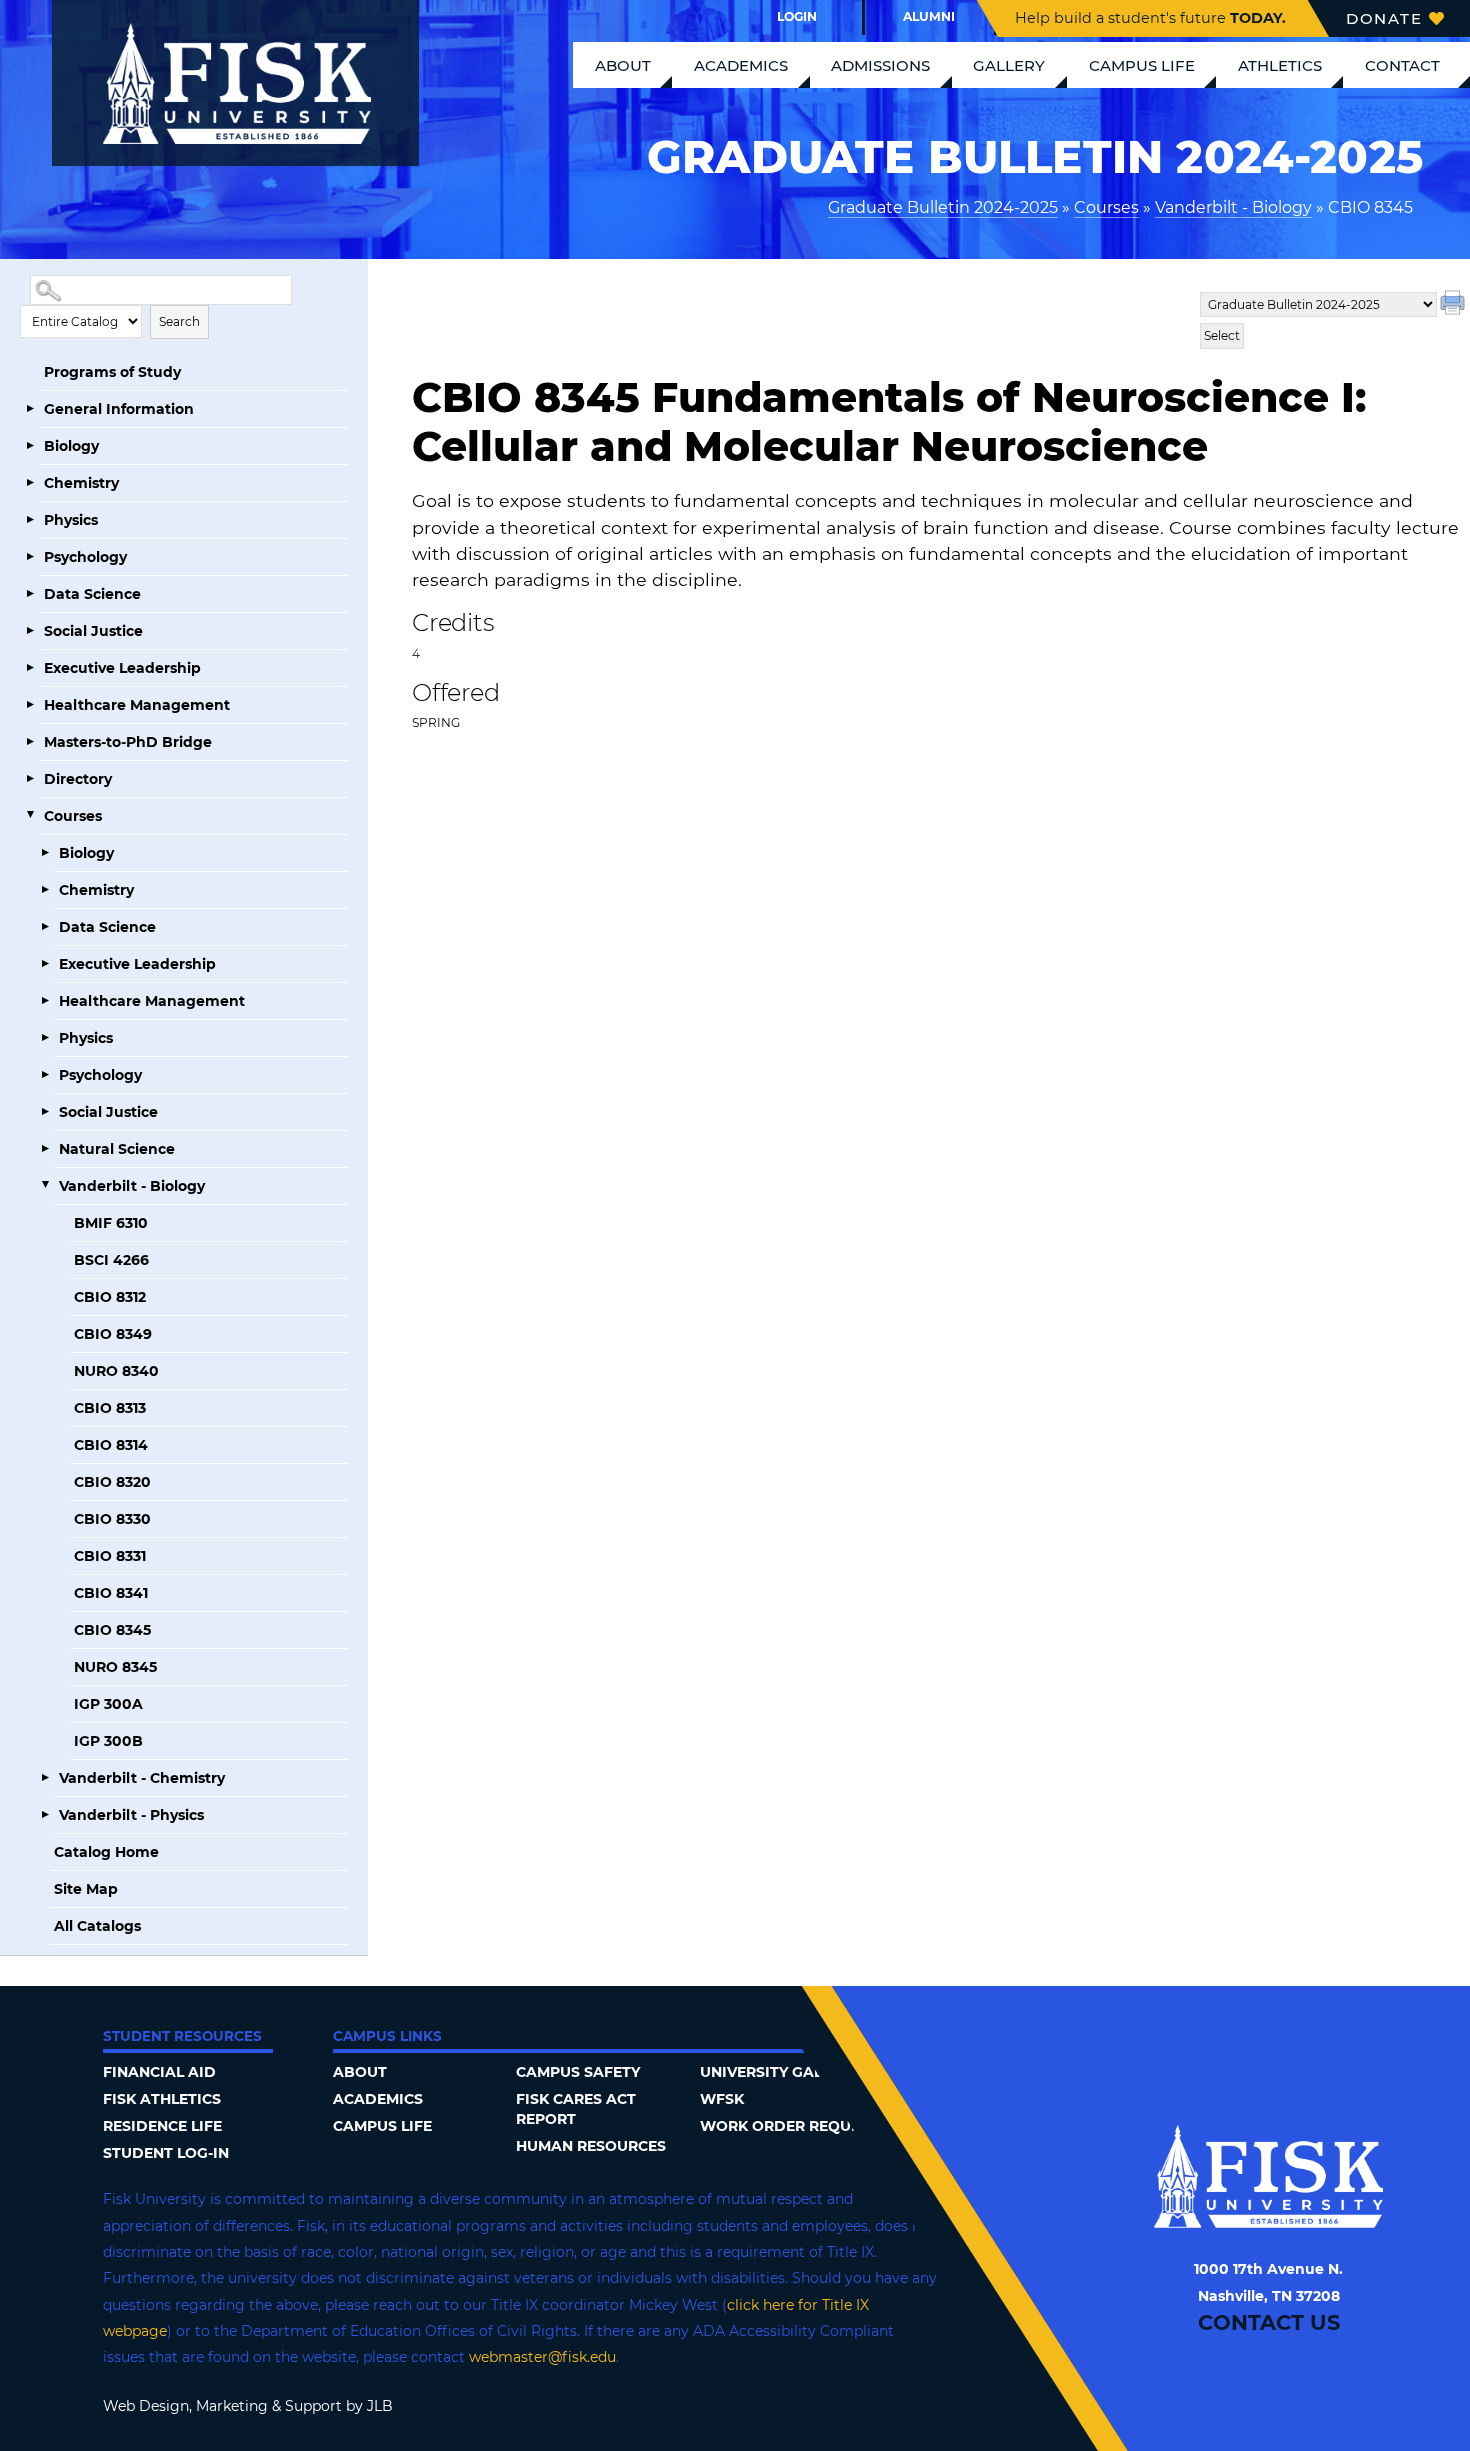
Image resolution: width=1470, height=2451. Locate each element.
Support (313, 2406)
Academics (741, 65)
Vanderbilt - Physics (131, 1815)
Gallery (1009, 65)
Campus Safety (578, 2072)
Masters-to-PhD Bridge (128, 742)
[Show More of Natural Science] (45, 1149)
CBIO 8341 (111, 1593)
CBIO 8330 (112, 1519)
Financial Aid (159, 2072)
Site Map (86, 1889)
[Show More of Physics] (30, 520)
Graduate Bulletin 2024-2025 (943, 207)
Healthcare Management (137, 705)
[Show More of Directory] (30, 779)
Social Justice (93, 631)
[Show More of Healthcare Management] (30, 705)
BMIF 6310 (111, 1223)
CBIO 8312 (110, 1297)
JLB (380, 2406)
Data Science (92, 594)
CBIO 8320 (112, 1482)
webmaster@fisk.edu (542, 2357)
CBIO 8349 (113, 1334)
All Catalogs (97, 1926)
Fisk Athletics (162, 2099)
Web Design (146, 2406)
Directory (78, 779)
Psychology (85, 557)
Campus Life (1142, 65)
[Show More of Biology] (30, 446)
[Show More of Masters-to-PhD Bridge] (30, 742)
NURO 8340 (116, 1371)
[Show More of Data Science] (30, 594)
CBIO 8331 (110, 1556)
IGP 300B (108, 1741)
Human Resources (591, 2146)
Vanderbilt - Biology (1233, 207)
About (623, 65)
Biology (71, 446)
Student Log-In (166, 2153)
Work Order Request (789, 2126)
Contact (1402, 65)
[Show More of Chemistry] (30, 483)
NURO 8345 (115, 1667)
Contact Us (1269, 2322)
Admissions (880, 65)
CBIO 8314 (111, 1445)
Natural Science (117, 1149)
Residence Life (162, 2126)
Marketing (232, 2406)
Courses (1106, 207)
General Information (119, 409)
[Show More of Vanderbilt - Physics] (45, 1815)
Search (179, 321)
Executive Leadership (122, 668)
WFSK (722, 2099)
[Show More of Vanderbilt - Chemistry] (45, 1778)
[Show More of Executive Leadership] (30, 668)
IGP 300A (108, 1704)
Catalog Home (106, 1852)
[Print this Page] (1455, 305)
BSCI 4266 (111, 1260)
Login (797, 16)
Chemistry (81, 483)
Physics (71, 520)
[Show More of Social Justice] (30, 631)
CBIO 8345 (112, 1630)
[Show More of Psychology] (30, 557)
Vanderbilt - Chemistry (142, 1778)
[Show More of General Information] (30, 409)
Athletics (1280, 65)
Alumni (929, 16)
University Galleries (786, 2072)
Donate (1384, 18)
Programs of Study (112, 372)
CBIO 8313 (110, 1408)
